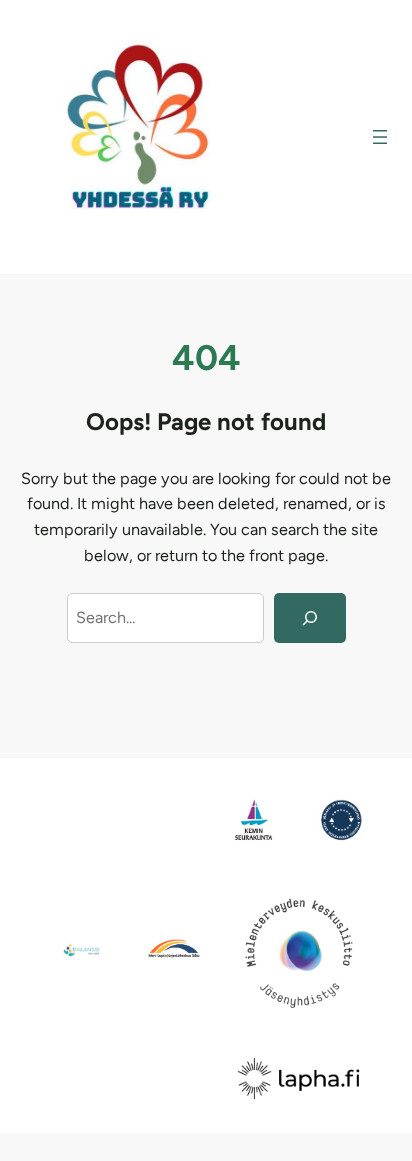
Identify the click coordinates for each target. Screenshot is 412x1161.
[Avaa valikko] (380, 137)
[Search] (309, 618)
